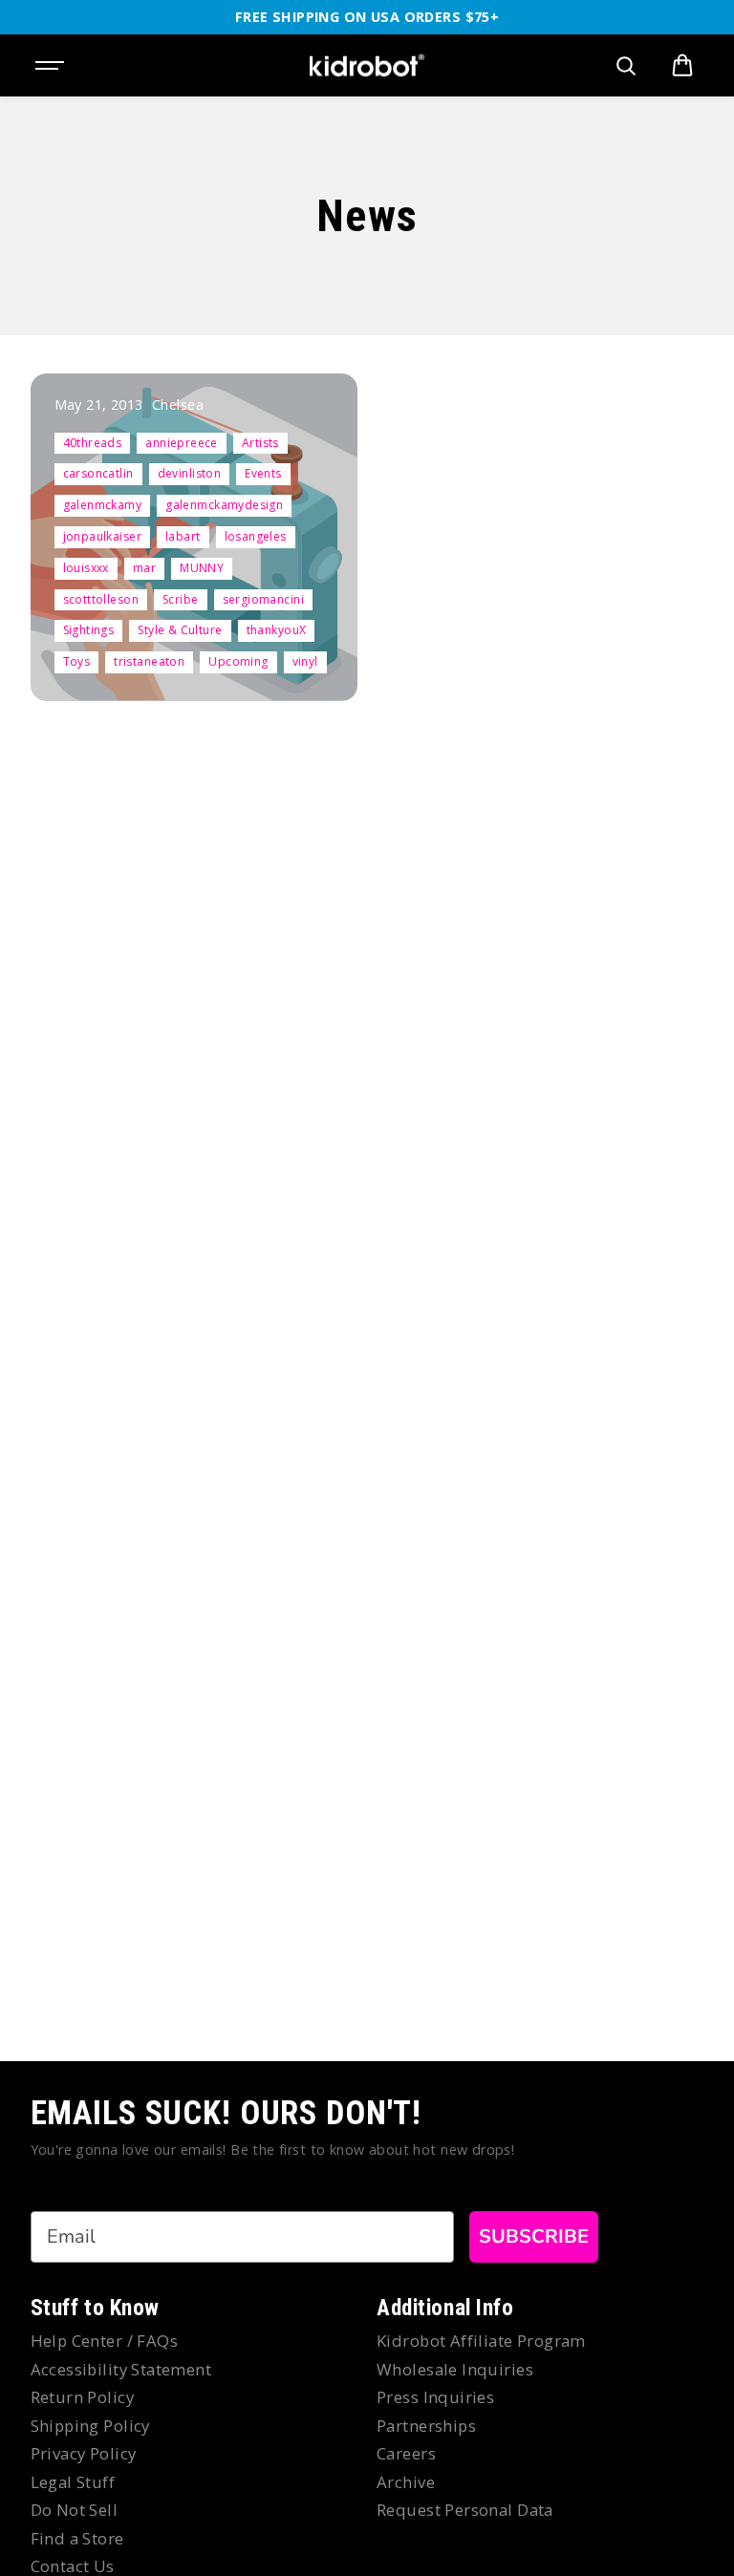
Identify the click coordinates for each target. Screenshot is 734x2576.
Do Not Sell (75, 2510)
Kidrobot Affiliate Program (481, 2341)
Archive (406, 2482)
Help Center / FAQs (105, 2341)
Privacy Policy (84, 2453)
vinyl (305, 661)
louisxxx (86, 568)
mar (144, 568)
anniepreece (182, 443)
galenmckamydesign (224, 505)
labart (183, 536)
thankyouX (277, 630)
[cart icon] (682, 66)
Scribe (181, 599)
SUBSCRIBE (534, 2236)
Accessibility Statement (121, 2369)
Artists (260, 443)
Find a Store (77, 2538)
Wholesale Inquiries (455, 2369)
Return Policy (82, 2397)
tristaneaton (149, 661)
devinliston (190, 473)
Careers (406, 2453)
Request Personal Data (465, 2510)
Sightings (89, 630)
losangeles (256, 536)
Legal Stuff (73, 2482)
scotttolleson (101, 599)
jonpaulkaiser (102, 536)
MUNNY (202, 568)
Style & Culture (180, 630)
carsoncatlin (98, 473)
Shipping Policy (90, 2426)
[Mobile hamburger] (52, 66)
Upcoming (238, 661)
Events (263, 473)
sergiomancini (263, 599)
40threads (93, 443)
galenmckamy (103, 505)
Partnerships (426, 2426)
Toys (77, 661)
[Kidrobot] (367, 66)
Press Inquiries (435, 2397)
